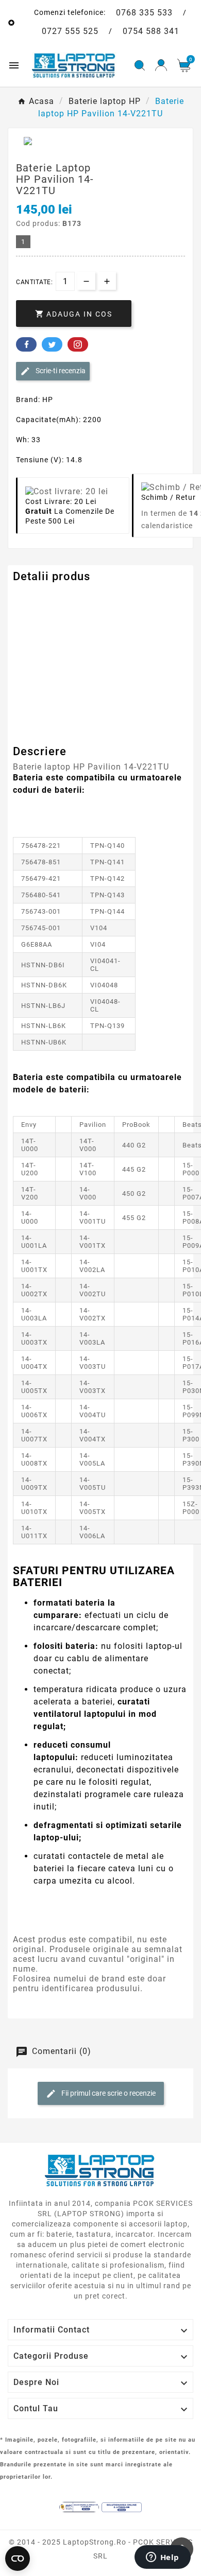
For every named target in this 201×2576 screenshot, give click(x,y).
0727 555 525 (70, 31)
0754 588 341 (151, 31)
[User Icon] (161, 65)
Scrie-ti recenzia (60, 371)
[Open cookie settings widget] (18, 2558)
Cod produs (35, 597)
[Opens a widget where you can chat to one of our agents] (162, 2558)
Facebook (26, 344)
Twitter (52, 344)
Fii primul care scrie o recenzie (108, 2093)
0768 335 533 (144, 13)
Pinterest (78, 344)
